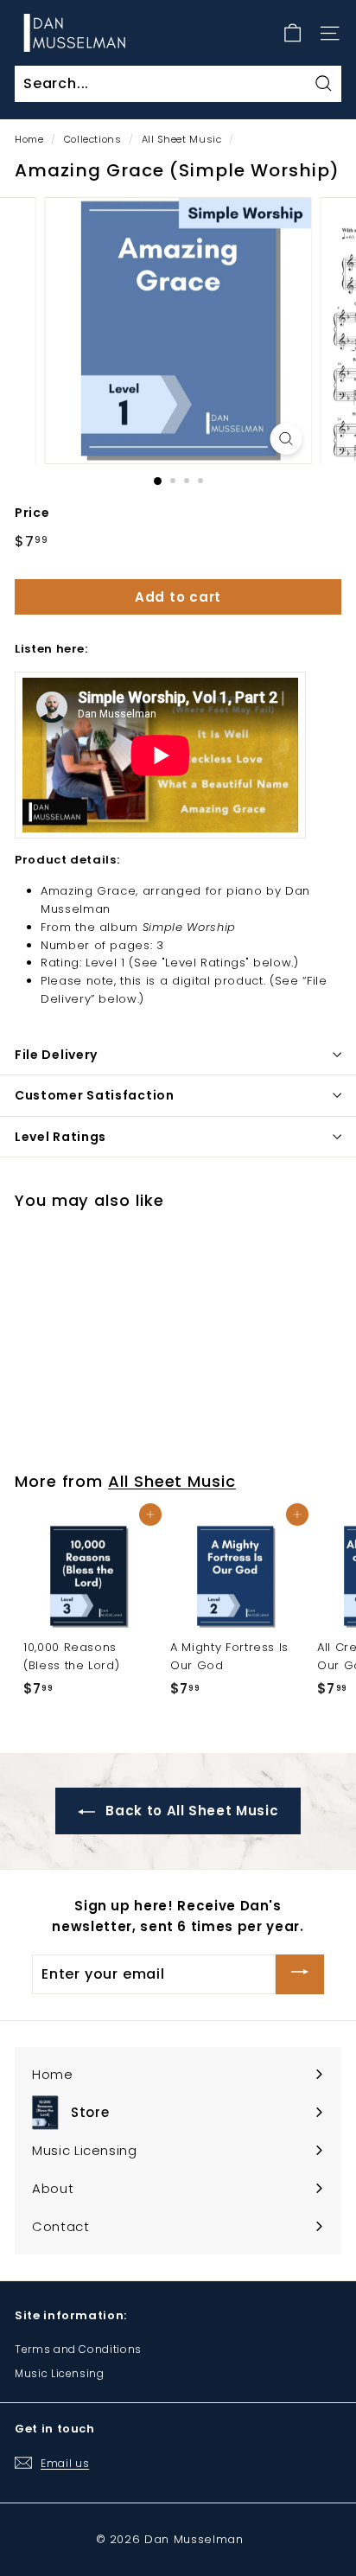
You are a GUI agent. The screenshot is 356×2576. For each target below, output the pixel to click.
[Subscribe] (300, 1974)
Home (29, 139)
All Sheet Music (182, 139)
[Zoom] (286, 439)
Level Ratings (60, 1137)
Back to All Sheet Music (191, 1811)
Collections (93, 139)
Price (32, 513)
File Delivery (56, 1055)
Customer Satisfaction (95, 1095)
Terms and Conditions (78, 2349)
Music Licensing (60, 2373)
